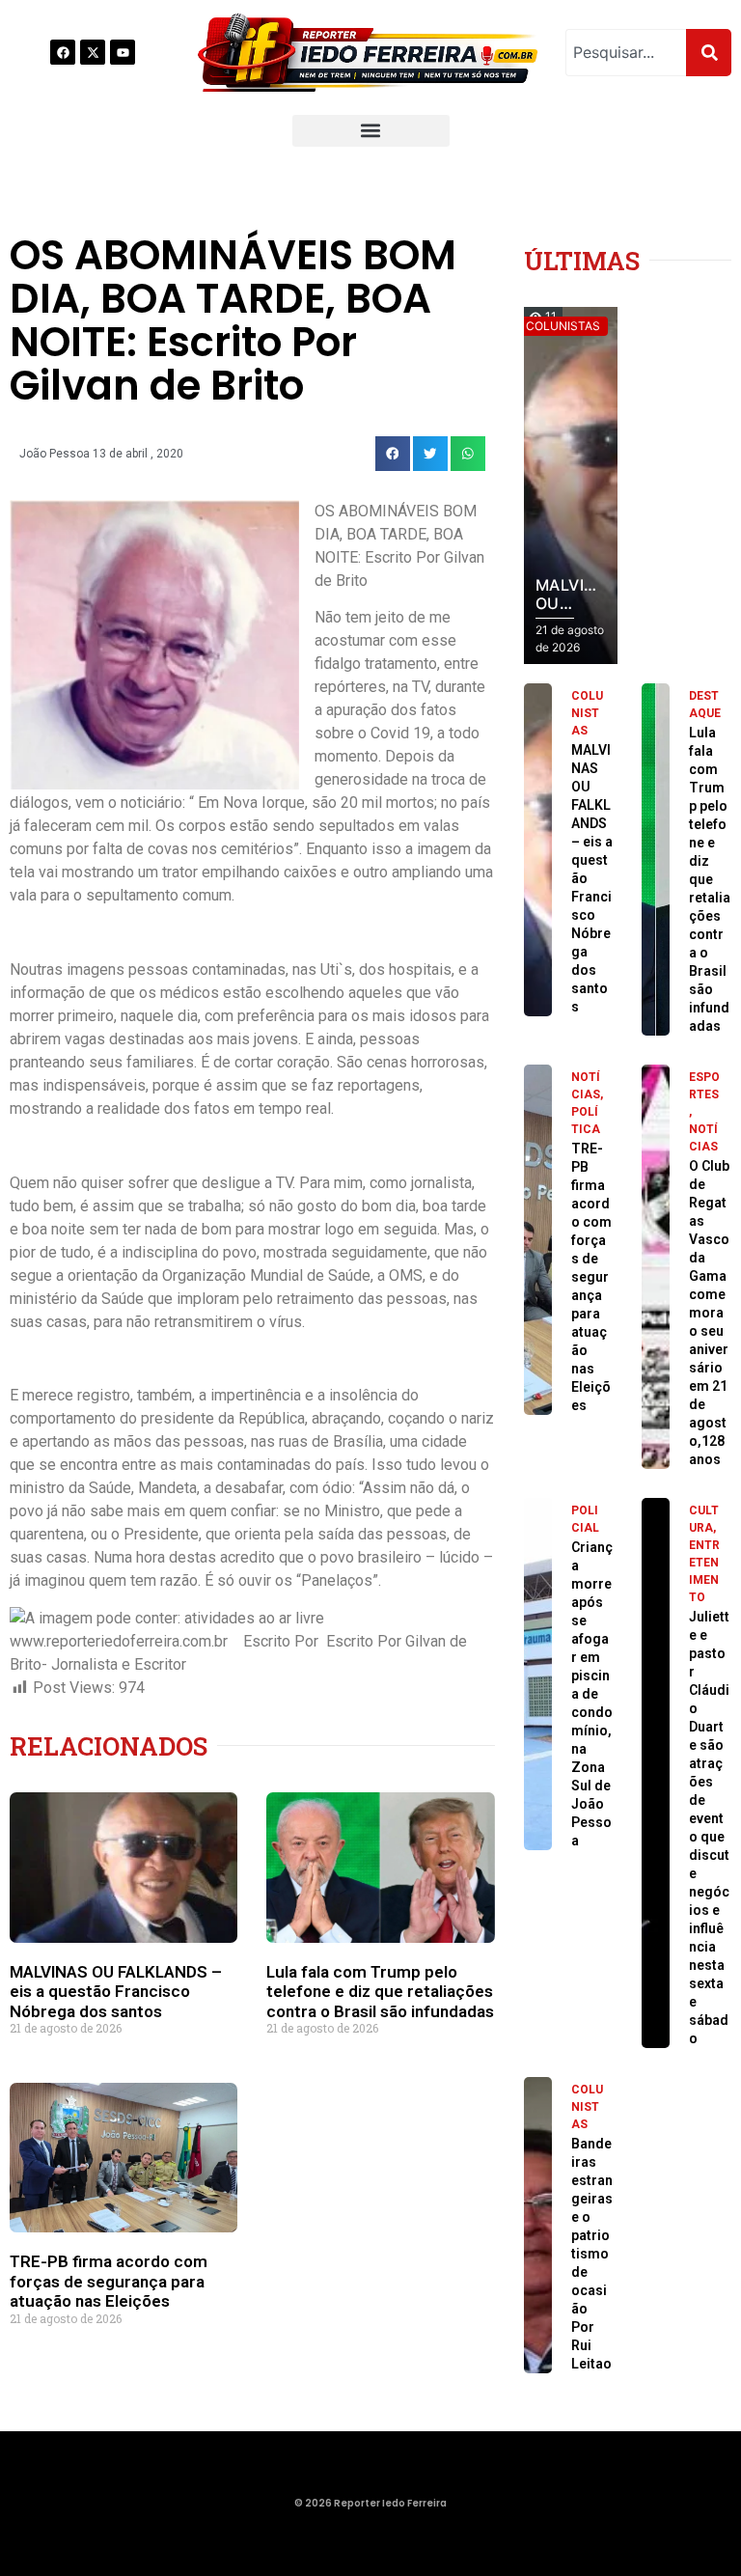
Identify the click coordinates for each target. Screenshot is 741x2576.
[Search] (709, 53)
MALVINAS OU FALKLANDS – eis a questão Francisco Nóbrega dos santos (116, 1992)
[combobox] (626, 53)
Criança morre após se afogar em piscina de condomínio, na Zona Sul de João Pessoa (592, 1694)
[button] (371, 131)
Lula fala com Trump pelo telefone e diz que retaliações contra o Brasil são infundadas (380, 1992)
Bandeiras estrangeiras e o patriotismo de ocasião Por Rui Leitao (592, 2254)
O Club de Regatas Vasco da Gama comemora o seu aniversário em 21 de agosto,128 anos (709, 1313)
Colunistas (587, 713)
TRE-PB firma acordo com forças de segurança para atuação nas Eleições (109, 2281)
